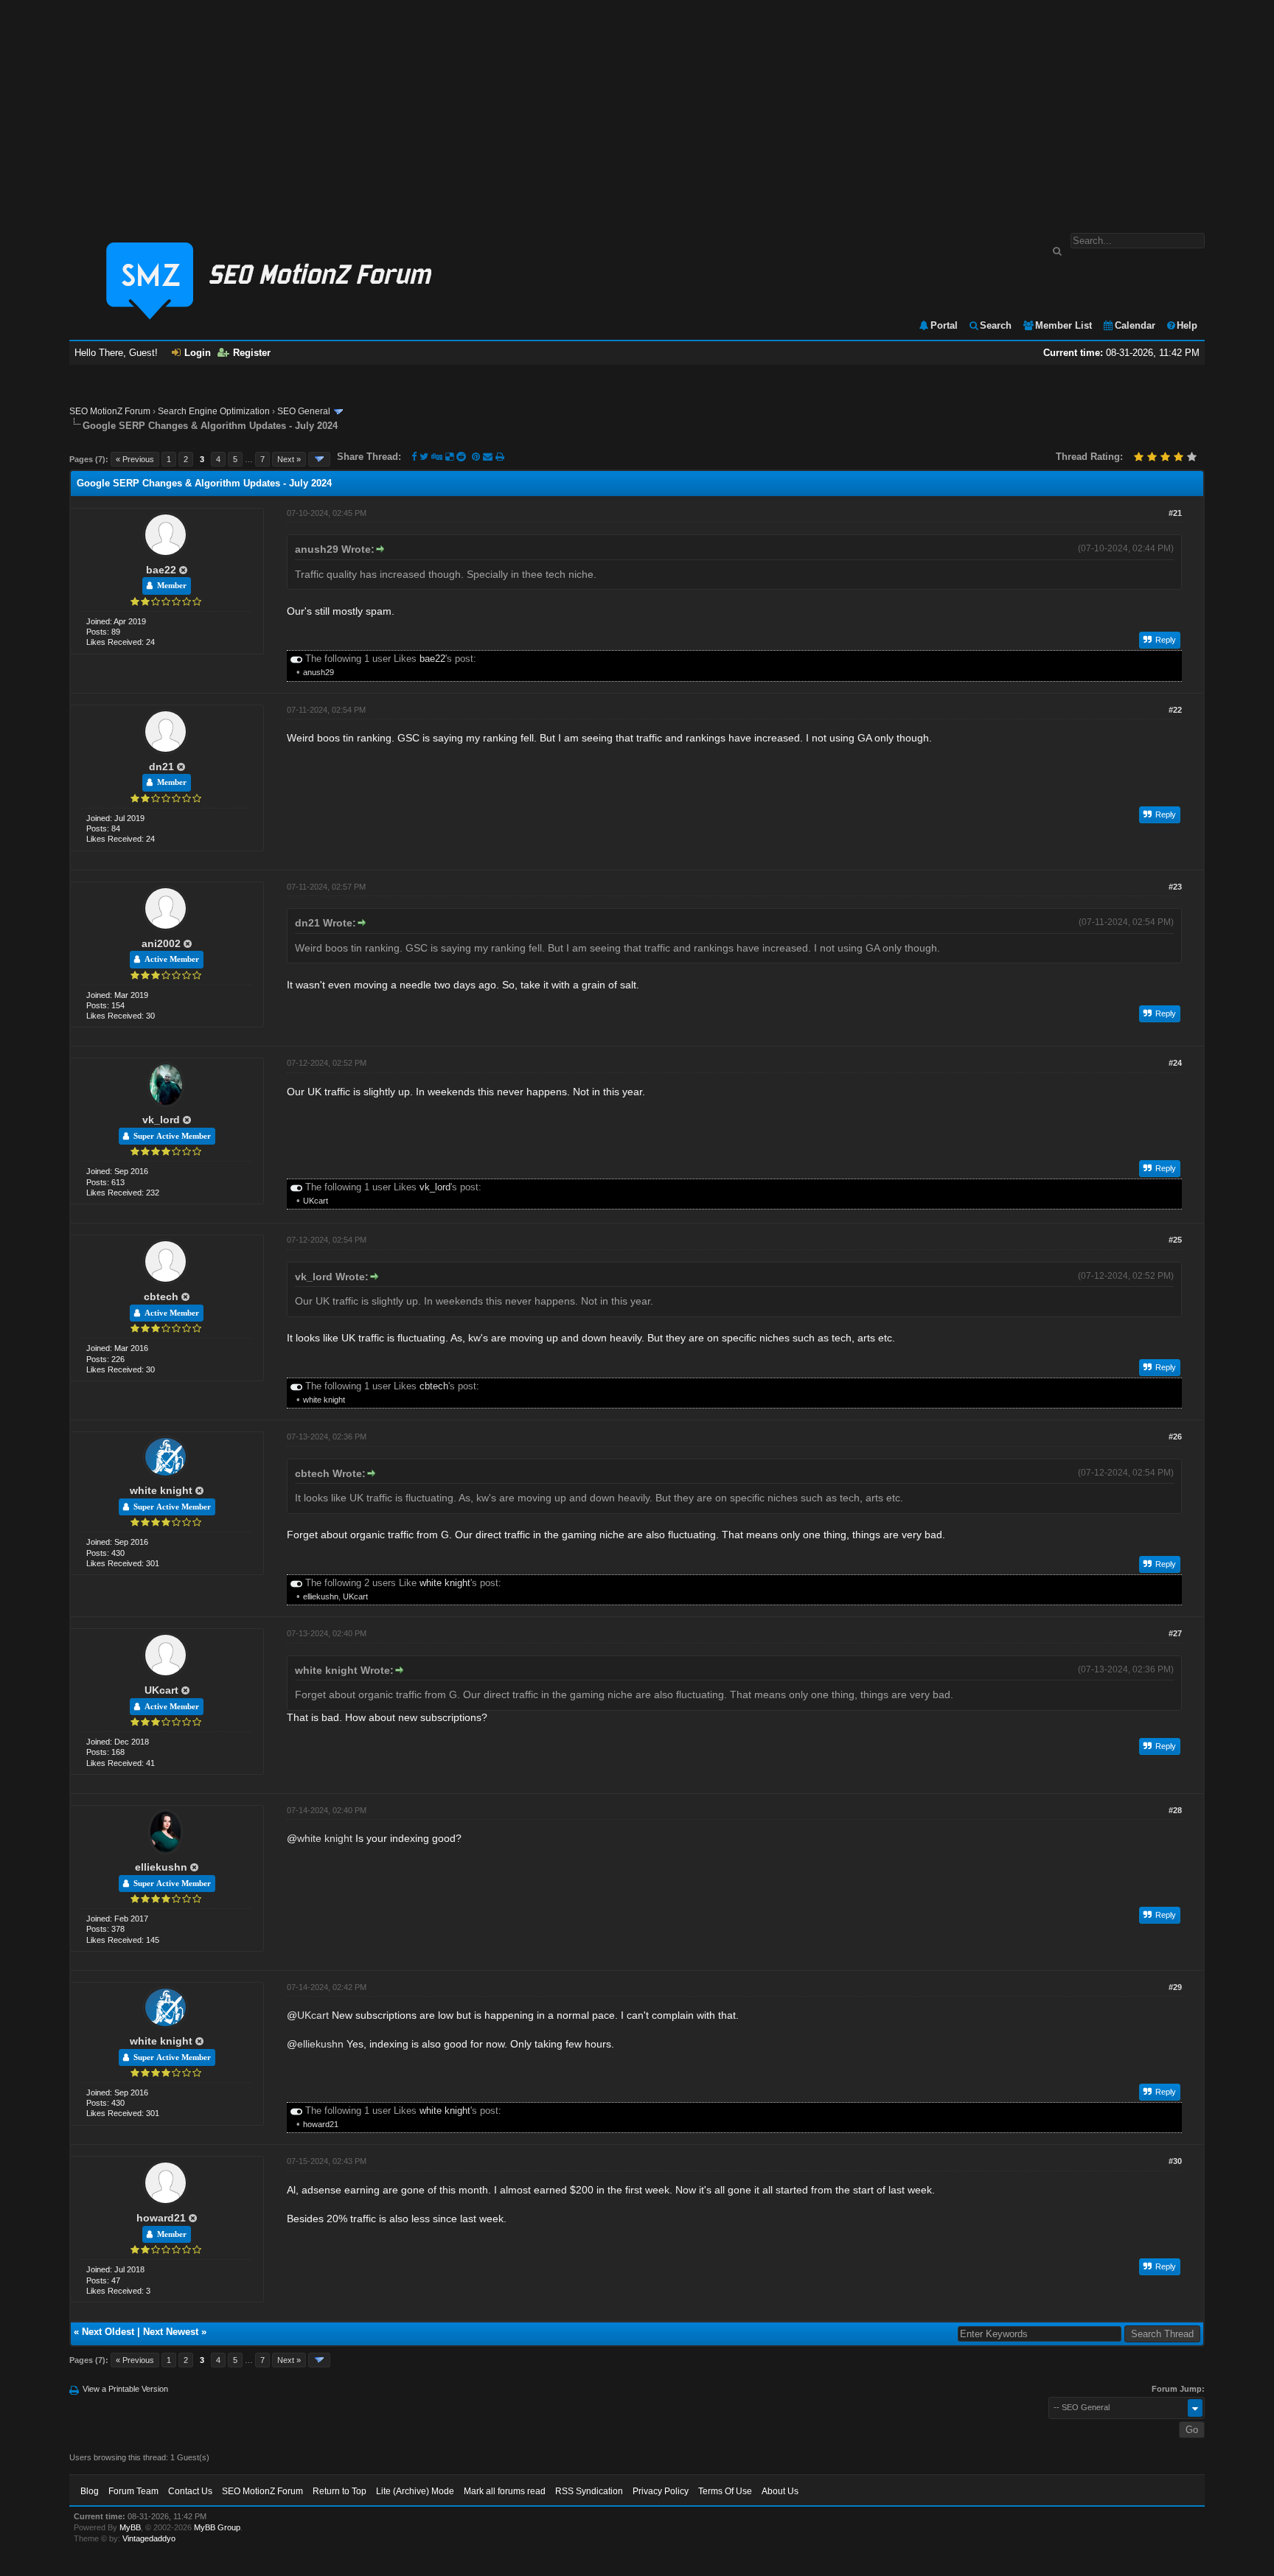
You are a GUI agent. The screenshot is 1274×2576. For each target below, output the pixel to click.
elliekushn (321, 1596)
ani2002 (161, 943)
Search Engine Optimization (214, 411)
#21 (1175, 513)
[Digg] (437, 457)
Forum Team (133, 2491)
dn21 (161, 767)
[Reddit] (461, 457)
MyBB (130, 2527)
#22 (1175, 710)
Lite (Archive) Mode (415, 2491)
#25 (1175, 1240)
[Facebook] (414, 457)
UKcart (316, 1201)
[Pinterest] (477, 457)
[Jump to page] (319, 459)
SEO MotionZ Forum (110, 411)
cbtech (161, 1296)
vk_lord (161, 1120)
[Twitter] (424, 457)
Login (198, 353)
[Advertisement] (637, 109)
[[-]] (296, 659)
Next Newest (171, 2332)
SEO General (304, 411)
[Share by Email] (489, 457)
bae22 (161, 570)
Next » (289, 459)
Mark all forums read (505, 2491)
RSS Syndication (589, 2491)
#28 (1175, 1810)
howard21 (321, 2124)
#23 (1175, 887)
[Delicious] (449, 457)
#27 (1175, 1633)
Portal (944, 325)
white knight (324, 1400)
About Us (780, 2491)
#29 (1175, 1987)
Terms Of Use (725, 2491)
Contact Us (190, 2491)
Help (1187, 325)
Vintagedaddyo (149, 2538)
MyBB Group (217, 2527)
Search (996, 325)
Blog (90, 2491)
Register (252, 353)
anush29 (318, 672)
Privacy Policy (661, 2491)
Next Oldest (108, 2332)
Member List (1064, 325)
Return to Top (340, 2491)
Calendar (1135, 325)
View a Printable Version (125, 2389)
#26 (1175, 1437)
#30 (1175, 2161)
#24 (1175, 1063)
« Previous (135, 459)
